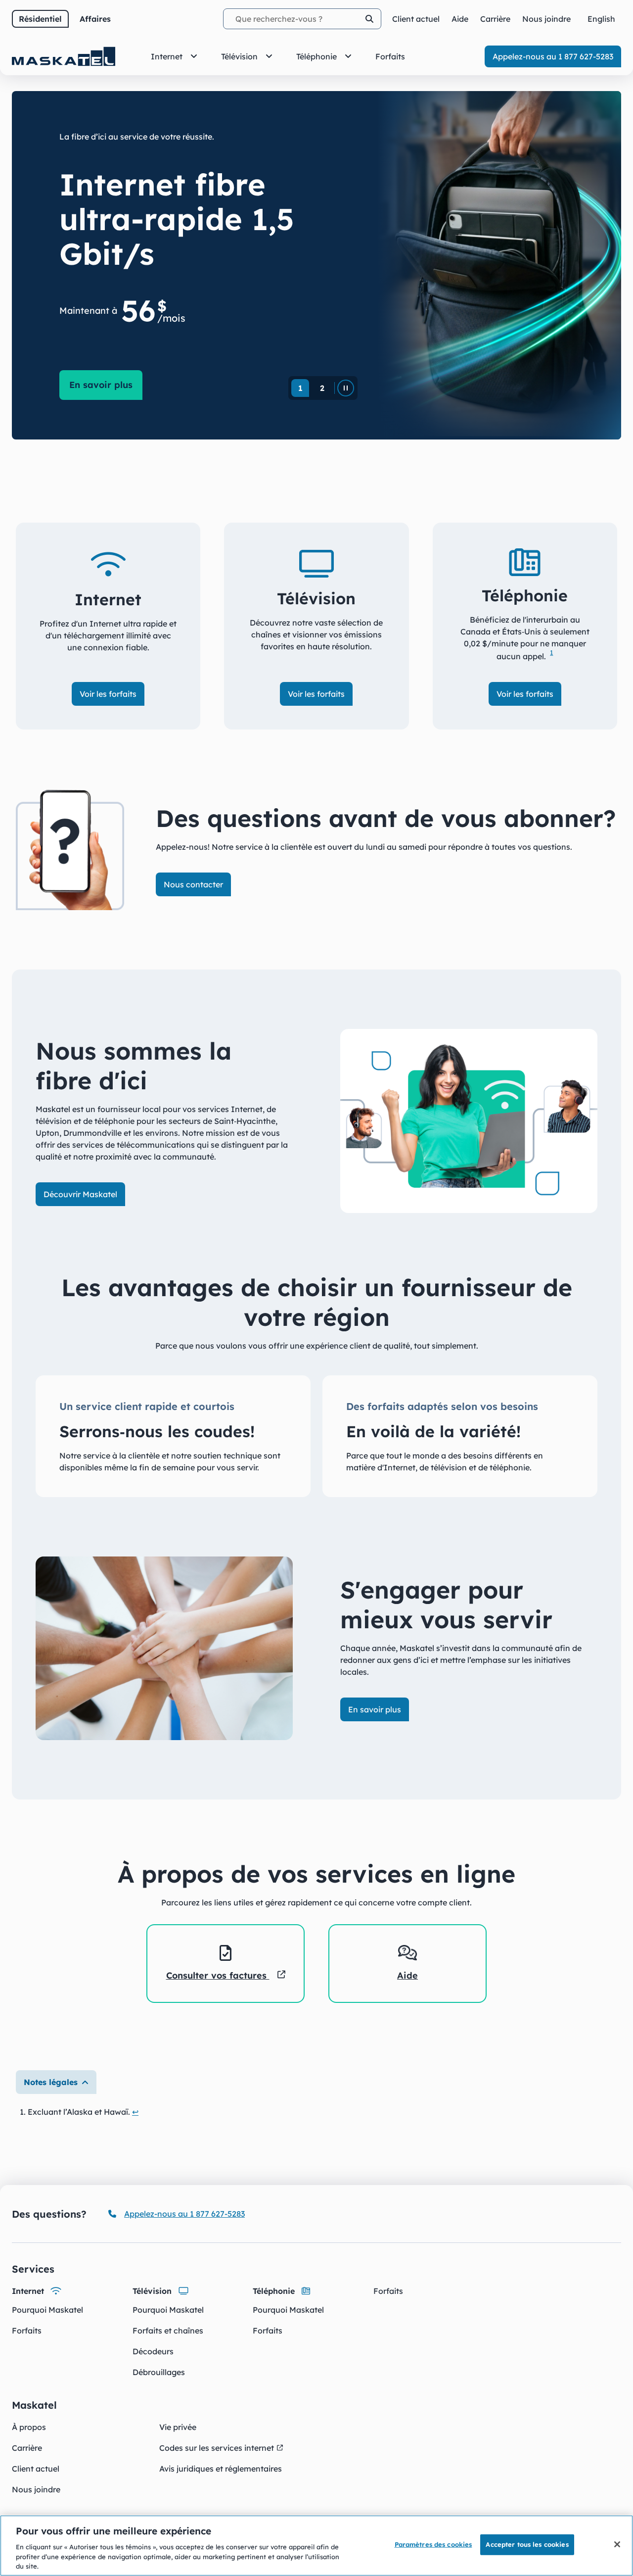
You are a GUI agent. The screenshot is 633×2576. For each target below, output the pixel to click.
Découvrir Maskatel (80, 1194)
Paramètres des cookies (433, 2544)
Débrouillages (159, 2372)
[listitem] (226, 1964)
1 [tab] (300, 388)
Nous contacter (193, 884)
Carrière (27, 2448)
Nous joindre (36, 2489)
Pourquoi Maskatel (47, 2310)
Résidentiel (40, 19)
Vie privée (178, 2427)
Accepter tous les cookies (527, 2544)
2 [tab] (322, 388)
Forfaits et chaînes (168, 2331)
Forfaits (27, 2331)
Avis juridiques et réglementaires (221, 2469)
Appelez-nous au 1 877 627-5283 (553, 56)
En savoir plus (106, 385)
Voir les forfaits (108, 694)
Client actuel (36, 2469)
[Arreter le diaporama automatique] (346, 388)
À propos (29, 2427)
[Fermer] (617, 2544)
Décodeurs (153, 2351)
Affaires (95, 19)
